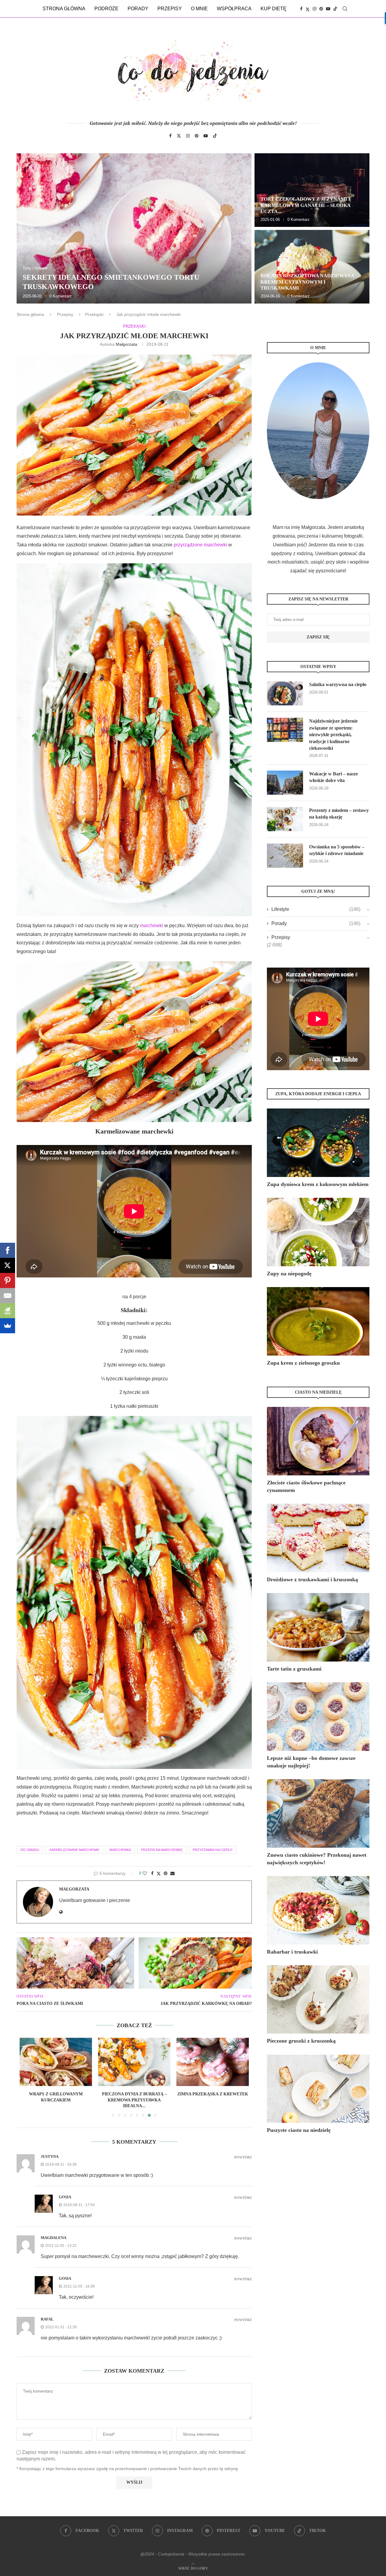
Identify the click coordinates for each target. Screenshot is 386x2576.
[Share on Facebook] (152, 1873)
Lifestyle (316, 909)
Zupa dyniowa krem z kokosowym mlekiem (318, 1184)
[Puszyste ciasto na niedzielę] (318, 2089)
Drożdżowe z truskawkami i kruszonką (312, 1579)
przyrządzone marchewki (200, 545)
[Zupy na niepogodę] (318, 1232)
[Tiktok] (335, 9)
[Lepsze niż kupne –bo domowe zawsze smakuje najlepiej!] (318, 1717)
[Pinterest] (321, 9)
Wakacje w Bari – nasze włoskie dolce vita (334, 777)
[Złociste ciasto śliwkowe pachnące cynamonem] (318, 1441)
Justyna (50, 2156)
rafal (47, 2319)
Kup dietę (274, 9)
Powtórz (243, 2157)
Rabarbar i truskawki (292, 1952)
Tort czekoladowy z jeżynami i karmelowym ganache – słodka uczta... (305, 205)
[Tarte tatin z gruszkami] (318, 1627)
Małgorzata (127, 344)
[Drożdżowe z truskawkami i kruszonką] (318, 1538)
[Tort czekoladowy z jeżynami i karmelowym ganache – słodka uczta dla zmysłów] (312, 190)
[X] (8, 1265)
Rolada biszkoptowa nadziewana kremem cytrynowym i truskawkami (307, 282)
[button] (28, 228)
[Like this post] (145, 1873)
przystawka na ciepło (213, 1850)
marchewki (151, 925)
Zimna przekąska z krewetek (134, 2094)
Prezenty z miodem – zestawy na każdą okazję (339, 814)
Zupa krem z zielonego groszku (303, 1363)
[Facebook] (301, 9)
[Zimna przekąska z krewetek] (134, 2062)
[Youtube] (328, 9)
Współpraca (234, 9)
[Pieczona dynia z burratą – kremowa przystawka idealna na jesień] (56, 2062)
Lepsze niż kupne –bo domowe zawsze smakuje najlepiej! (311, 1762)
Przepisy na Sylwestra (213, 2094)
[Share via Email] (172, 1873)
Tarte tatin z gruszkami (294, 1669)
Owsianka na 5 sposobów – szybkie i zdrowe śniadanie (337, 850)
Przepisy (170, 9)
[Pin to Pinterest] (166, 1873)
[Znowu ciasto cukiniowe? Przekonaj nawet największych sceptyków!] (318, 1813)
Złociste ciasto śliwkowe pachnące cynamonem (306, 1486)
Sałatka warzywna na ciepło (338, 684)
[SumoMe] (8, 1326)
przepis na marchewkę (162, 1850)
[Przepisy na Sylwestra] (213, 2062)
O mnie (199, 9)
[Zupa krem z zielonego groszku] (318, 1321)
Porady (138, 9)
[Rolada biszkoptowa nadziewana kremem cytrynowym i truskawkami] (312, 267)
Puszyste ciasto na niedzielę (299, 2130)
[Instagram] (315, 9)
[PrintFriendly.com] (8, 1311)
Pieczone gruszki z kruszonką (301, 2041)
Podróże (106, 9)
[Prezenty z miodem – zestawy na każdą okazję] (285, 819)
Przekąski (94, 314)
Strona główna (64, 9)
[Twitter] (308, 9)
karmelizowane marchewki (74, 1850)
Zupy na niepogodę (289, 1274)
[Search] (345, 9)
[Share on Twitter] (159, 1873)
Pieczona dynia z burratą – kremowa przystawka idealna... (56, 2100)
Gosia (65, 2197)
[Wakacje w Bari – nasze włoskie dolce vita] (285, 783)
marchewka (120, 1850)
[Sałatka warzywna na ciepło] (285, 693)
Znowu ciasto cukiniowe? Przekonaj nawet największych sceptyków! (317, 1859)
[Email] (8, 1296)
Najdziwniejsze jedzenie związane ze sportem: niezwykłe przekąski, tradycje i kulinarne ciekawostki (333, 735)
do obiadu (30, 1850)
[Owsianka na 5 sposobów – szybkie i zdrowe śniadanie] (285, 856)
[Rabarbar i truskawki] (318, 1910)
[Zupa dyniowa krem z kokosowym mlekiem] (318, 1143)
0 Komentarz (61, 296)
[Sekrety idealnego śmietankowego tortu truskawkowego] (134, 228)
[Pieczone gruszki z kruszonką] (318, 2000)
